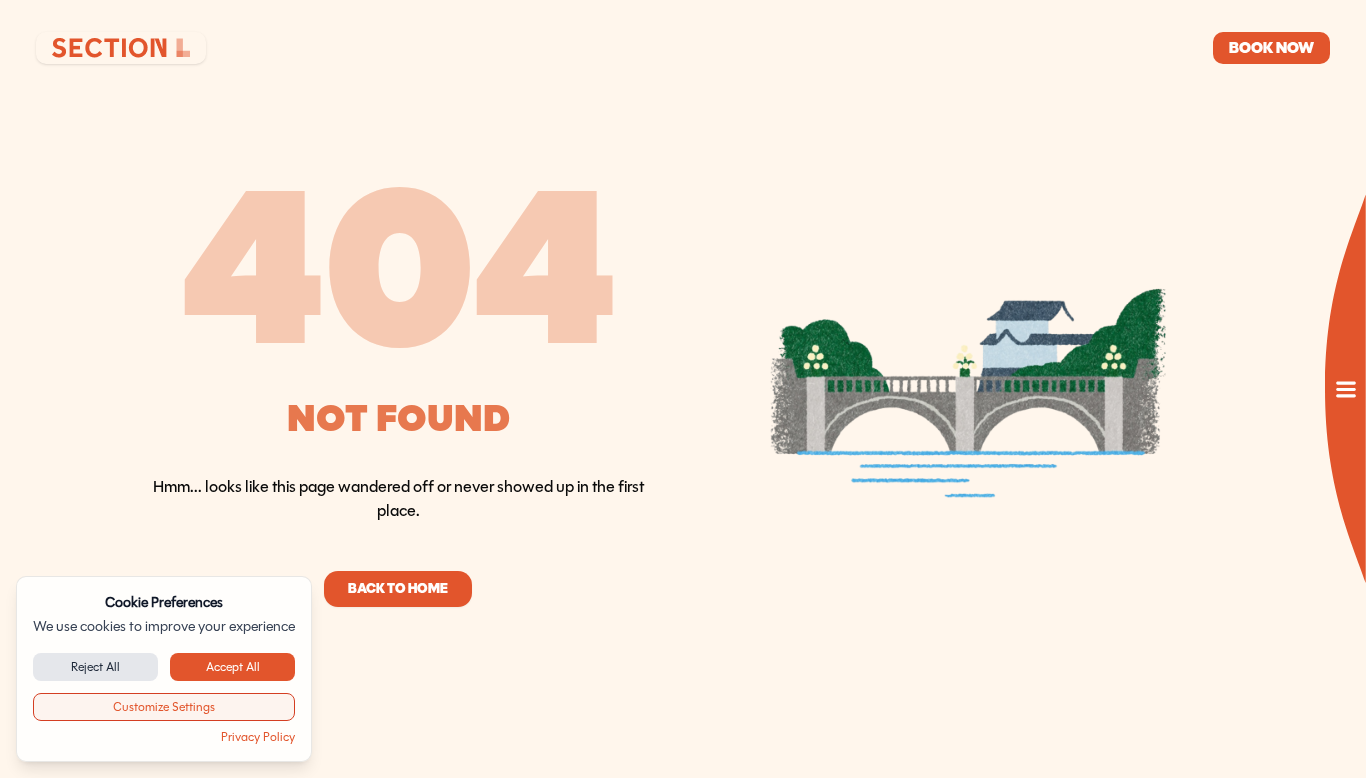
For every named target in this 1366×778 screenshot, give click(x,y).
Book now (1271, 47)
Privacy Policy (258, 736)
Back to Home (398, 588)
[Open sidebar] (1345, 389)
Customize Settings (164, 706)
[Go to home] (121, 48)
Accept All (233, 666)
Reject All (95, 666)
